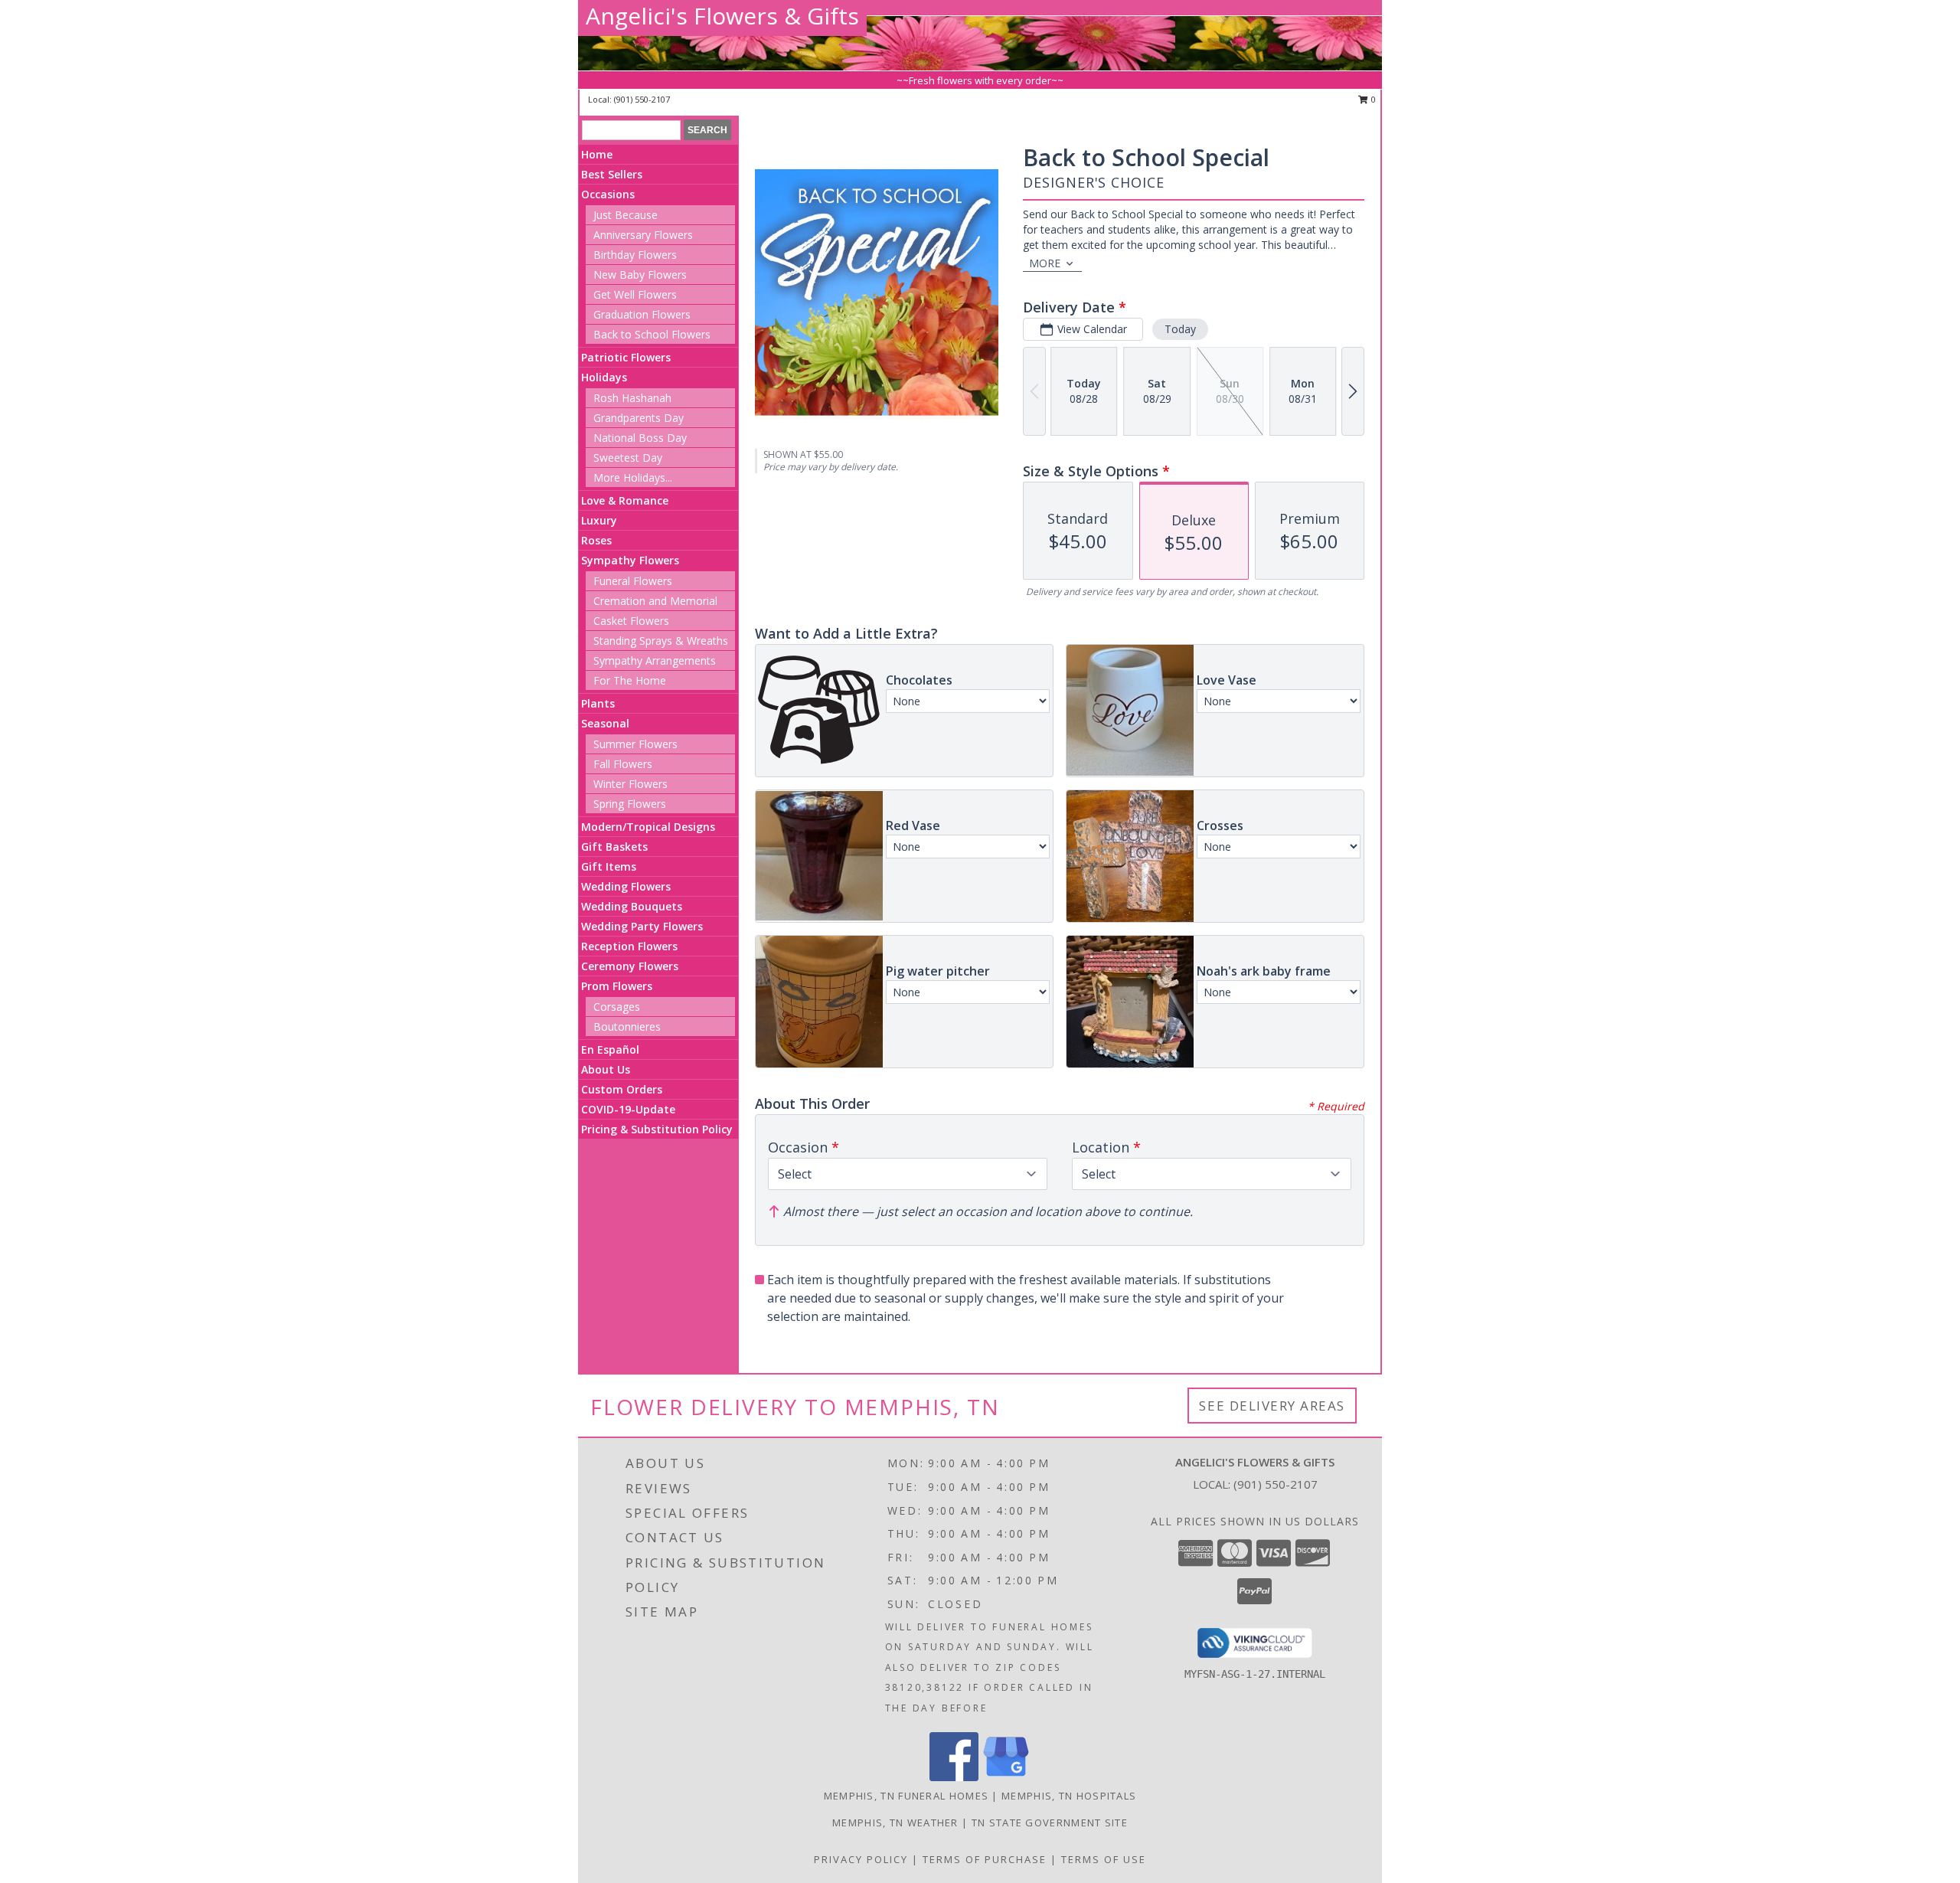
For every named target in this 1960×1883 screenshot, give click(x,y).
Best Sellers (612, 174)
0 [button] (1372, 99)
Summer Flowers (635, 744)
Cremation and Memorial (655, 601)
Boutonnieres (627, 1026)
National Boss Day (640, 438)
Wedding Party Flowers (642, 926)
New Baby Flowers (640, 275)
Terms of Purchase (985, 1859)
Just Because (626, 215)
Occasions (608, 194)
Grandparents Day (639, 418)
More (1045, 263)
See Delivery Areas (1272, 1406)
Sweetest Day (628, 458)
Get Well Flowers (635, 294)
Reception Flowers (629, 946)
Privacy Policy (861, 1859)
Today (1180, 329)
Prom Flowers (617, 986)
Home (597, 154)
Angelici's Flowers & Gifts (722, 16)
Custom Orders (622, 1089)
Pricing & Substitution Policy (657, 1129)
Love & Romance (625, 500)
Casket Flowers (631, 621)
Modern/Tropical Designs (648, 827)
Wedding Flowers (626, 886)
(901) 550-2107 (642, 99)
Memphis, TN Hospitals (1069, 1796)
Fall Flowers (623, 764)
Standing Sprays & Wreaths (661, 641)
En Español (610, 1049)
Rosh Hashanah (632, 398)
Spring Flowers (630, 804)
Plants (598, 703)
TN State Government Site (1050, 1823)
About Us (606, 1069)
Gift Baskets (614, 847)
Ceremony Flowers (630, 966)
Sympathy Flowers (630, 560)
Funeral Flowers (633, 581)
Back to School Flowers (652, 334)
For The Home (630, 680)
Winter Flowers (630, 784)
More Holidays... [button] (633, 477)
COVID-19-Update (628, 1109)
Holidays (604, 377)
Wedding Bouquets (632, 906)
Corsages (617, 1007)
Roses (596, 540)
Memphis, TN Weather (895, 1823)
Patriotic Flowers (626, 357)
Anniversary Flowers (643, 235)
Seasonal (605, 723)
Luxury (599, 520)
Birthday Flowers (635, 255)
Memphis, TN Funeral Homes (906, 1796)
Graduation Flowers (642, 314)
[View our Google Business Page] (1006, 1777)
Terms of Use (1104, 1859)
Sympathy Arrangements (655, 660)
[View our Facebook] (954, 1777)
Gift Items (609, 866)
